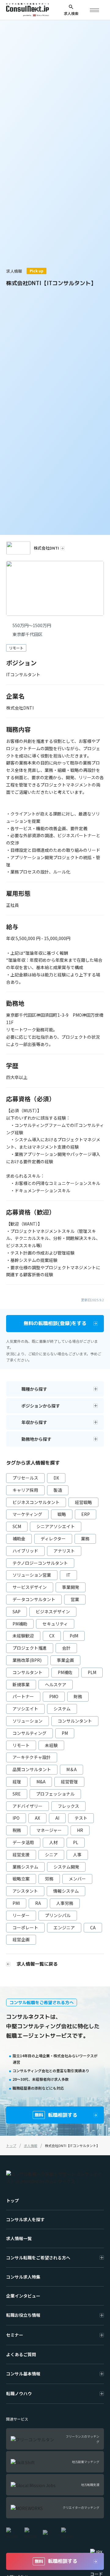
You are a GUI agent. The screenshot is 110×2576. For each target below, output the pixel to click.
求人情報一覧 (19, 2238)
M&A (41, 1782)
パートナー (23, 1696)
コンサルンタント (75, 1721)
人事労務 (65, 1903)
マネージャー (49, 1830)
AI (57, 1818)
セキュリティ (55, 1624)
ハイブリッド (25, 1551)
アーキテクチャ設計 (32, 1757)
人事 (77, 1855)
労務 (49, 1879)
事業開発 (71, 1587)
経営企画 (21, 1939)
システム (62, 1709)
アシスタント (25, 1891)
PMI (16, 1903)
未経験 (51, 1745)
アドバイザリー (28, 1806)
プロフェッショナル (55, 1794)
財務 (78, 1696)
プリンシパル (58, 1915)
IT (68, 1575)
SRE (17, 1794)
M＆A (71, 1769)
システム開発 (66, 1867)
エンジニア (64, 1927)
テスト (81, 1818)
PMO (54, 1696)
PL (76, 1842)
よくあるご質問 (21, 2354)
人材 (53, 1842)
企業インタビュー (23, 2296)
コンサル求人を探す (25, 2219)
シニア (51, 1855)
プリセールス (25, 1478)
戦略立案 (21, 1879)
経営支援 (21, 1855)
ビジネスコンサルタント (36, 1502)
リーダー (21, 1915)
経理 (17, 1782)
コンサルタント (28, 1672)
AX (37, 1818)
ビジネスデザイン (53, 1611)
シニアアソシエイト (56, 1526)
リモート (21, 1745)
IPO (16, 1818)
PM (65, 1733)
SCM (17, 1526)
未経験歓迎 (23, 1636)
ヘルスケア (56, 1684)
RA (38, 1903)
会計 (66, 1648)
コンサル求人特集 (23, 2277)
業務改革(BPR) (27, 1660)
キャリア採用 (25, 1490)
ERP (86, 1514)
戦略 (62, 1514)
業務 (85, 1539)
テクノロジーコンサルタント (40, 1563)
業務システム (25, 1867)
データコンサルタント (34, 1599)
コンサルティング (29, 1733)
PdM (74, 1636)
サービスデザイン (30, 1587)
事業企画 (65, 1660)
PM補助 (20, 1624)
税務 (17, 1830)
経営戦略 (83, 1502)
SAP (16, 1611)
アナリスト (64, 1551)
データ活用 (23, 1842)
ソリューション (28, 1721)
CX (52, 1636)
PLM (92, 1672)
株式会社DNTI (46, 548)
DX (56, 1478)
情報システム (66, 1891)
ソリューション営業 (32, 1575)
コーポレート (25, 1927)
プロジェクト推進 (30, 1648)
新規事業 (21, 1684)
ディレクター (53, 1539)
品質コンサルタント (32, 1769)
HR (80, 1830)
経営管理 (69, 1782)
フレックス (68, 1806)
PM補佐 (65, 1672)
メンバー (77, 1879)
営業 (75, 1599)
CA (93, 1927)
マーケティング (27, 1514)
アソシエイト (25, 1709)
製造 (58, 1490)
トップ (13, 2200)
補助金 (19, 1539)
